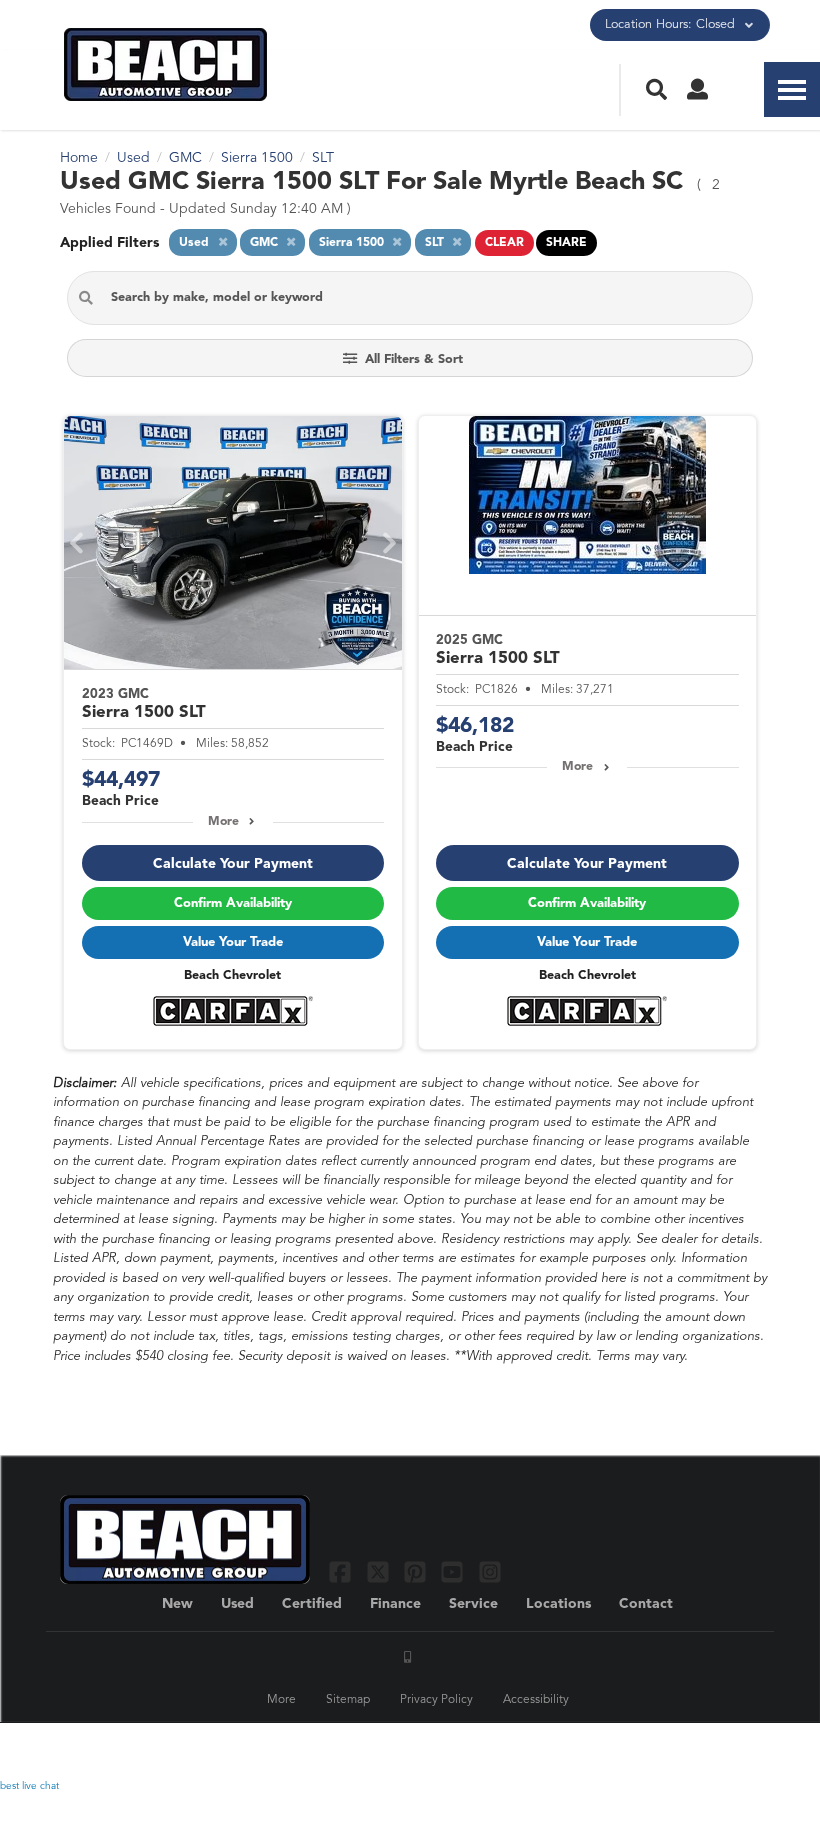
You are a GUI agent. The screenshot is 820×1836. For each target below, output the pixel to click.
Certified (312, 1604)
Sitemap (348, 1700)
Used (237, 1604)
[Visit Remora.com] (717, 1751)
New (177, 1604)
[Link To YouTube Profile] (454, 1571)
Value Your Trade (233, 942)
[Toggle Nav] (792, 89)
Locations (558, 1604)
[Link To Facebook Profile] (342, 1571)
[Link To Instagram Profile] (490, 1571)
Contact (646, 1604)
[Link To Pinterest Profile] (417, 1571)
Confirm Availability (233, 903)
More (223, 822)
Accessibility (536, 1700)
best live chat (29, 1786)
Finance (395, 1604)
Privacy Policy (436, 1700)
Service (473, 1604)
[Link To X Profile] (379, 1571)
